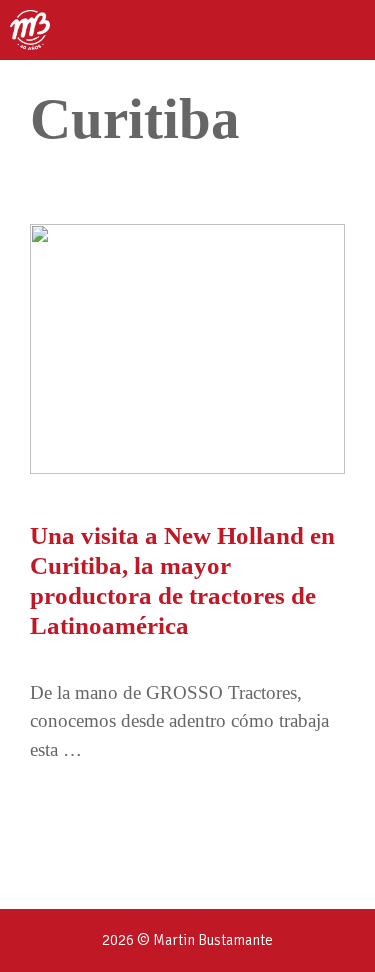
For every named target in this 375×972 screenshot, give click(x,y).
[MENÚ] (342, 30)
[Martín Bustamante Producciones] (30, 30)
